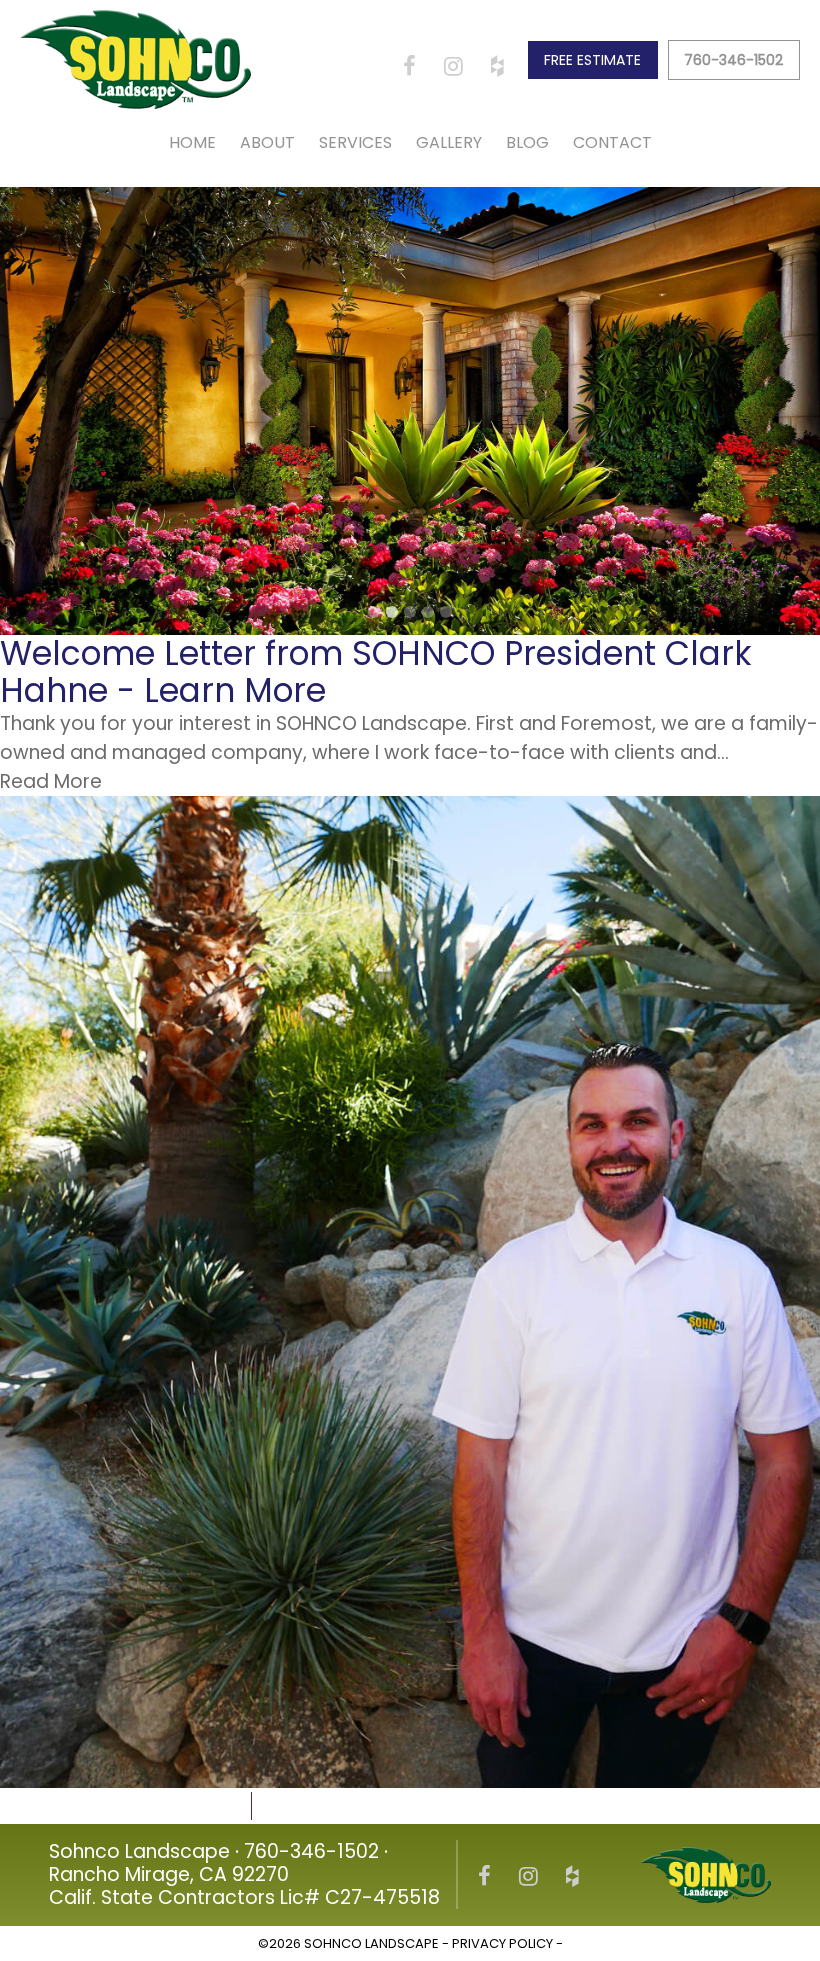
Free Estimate (592, 60)
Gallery (449, 142)
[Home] (136, 59)
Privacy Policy (502, 1943)
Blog (527, 142)
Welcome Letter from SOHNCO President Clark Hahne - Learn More (376, 672)
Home (192, 142)
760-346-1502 (733, 60)
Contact (612, 142)
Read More (51, 781)
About (267, 142)
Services (355, 142)
